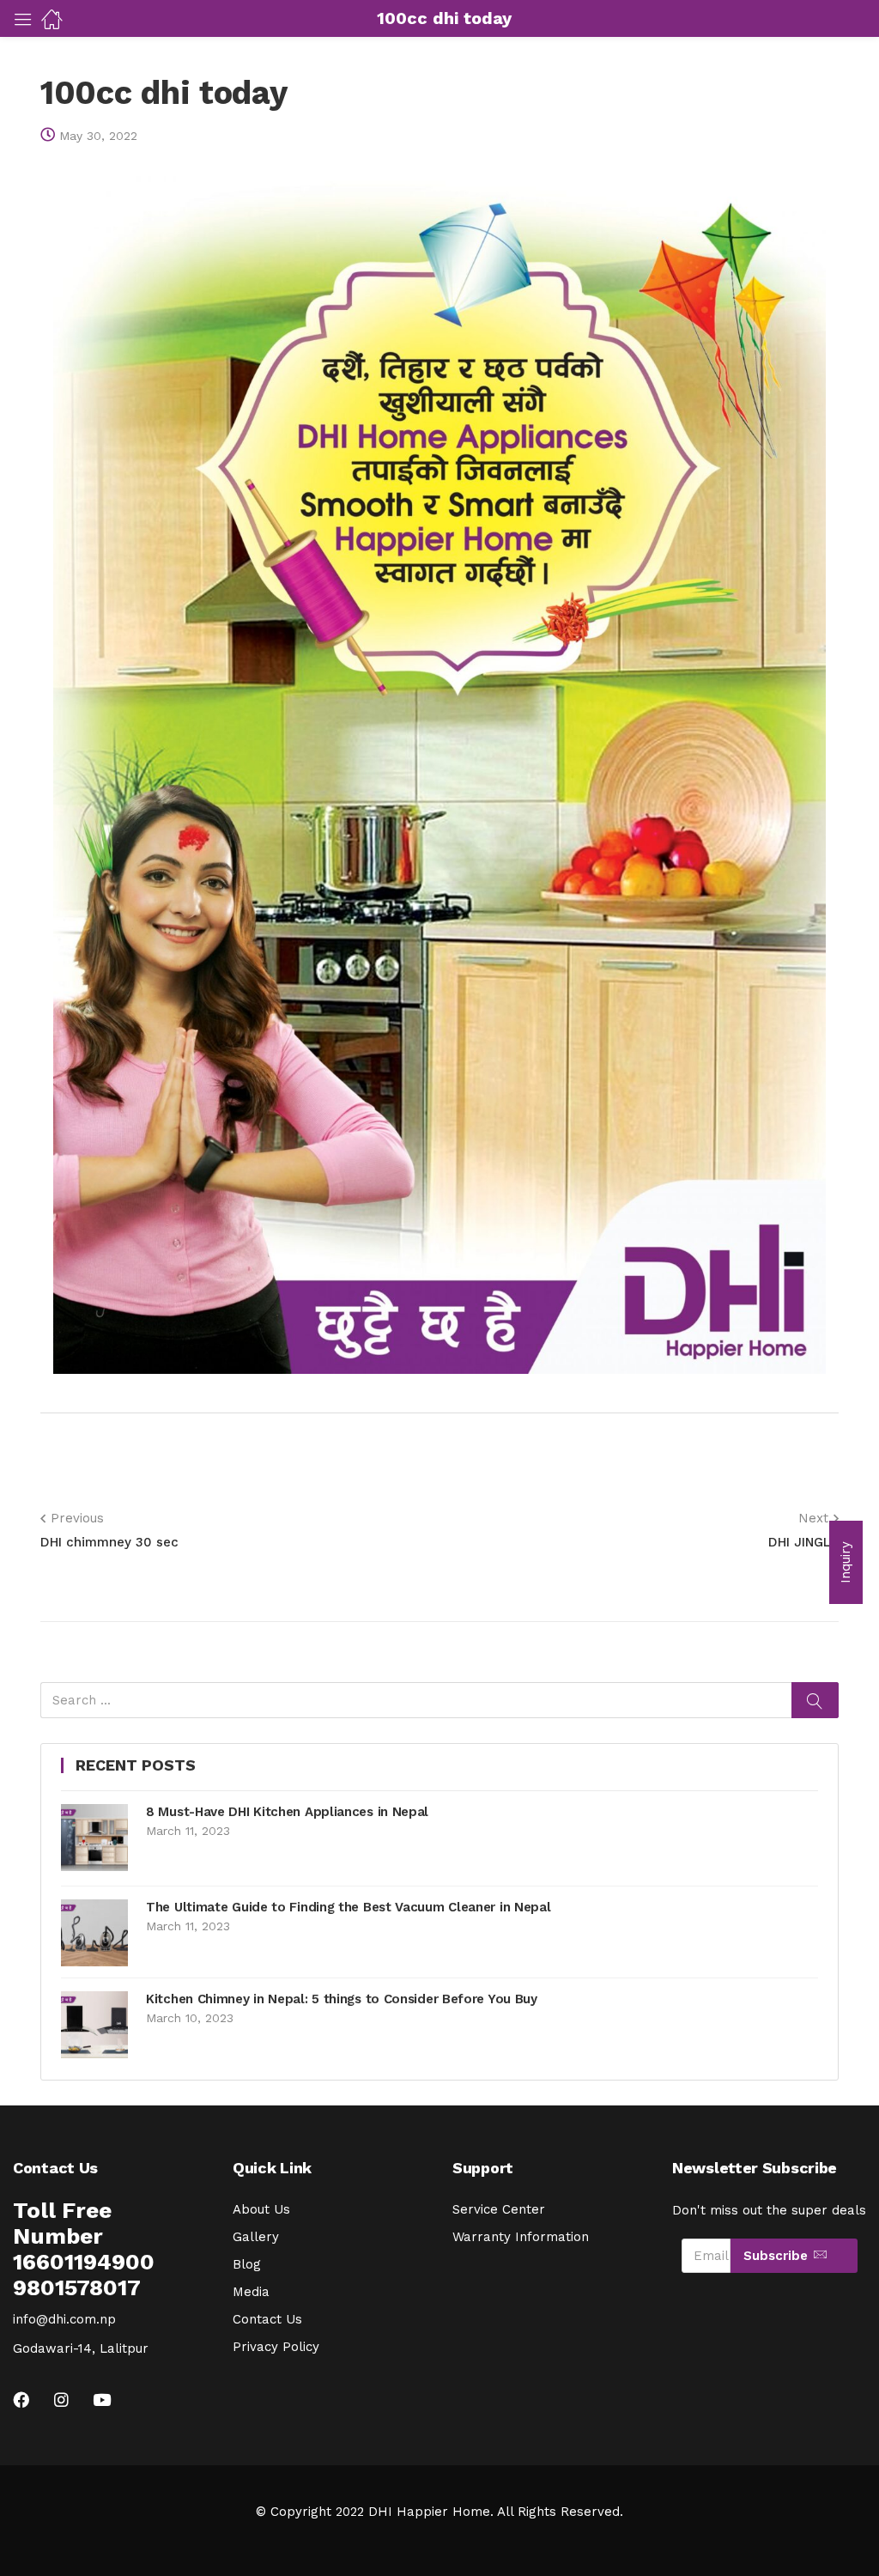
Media (251, 2292)
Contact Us (267, 2319)
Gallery (256, 2237)
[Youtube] (102, 2400)
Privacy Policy (276, 2347)
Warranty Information (521, 2237)
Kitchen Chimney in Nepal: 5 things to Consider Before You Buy (342, 1999)
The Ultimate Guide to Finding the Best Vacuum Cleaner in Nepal (348, 1907)
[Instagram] (61, 2400)
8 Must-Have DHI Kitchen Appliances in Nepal (287, 1812)
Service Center (499, 2209)
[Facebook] (21, 2400)
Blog (247, 2264)
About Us (261, 2209)
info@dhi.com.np (64, 2319)
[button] (846, 1562)
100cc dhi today (164, 93)
